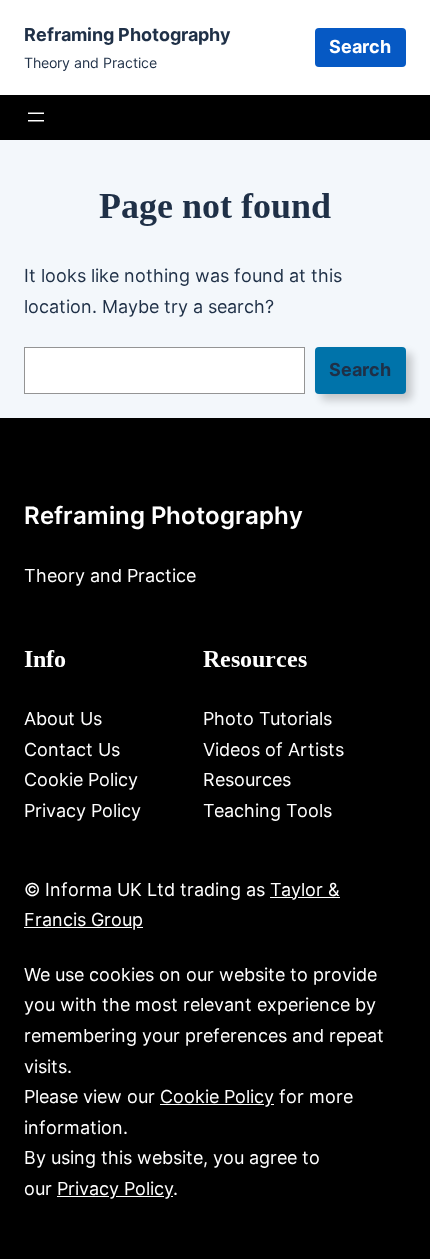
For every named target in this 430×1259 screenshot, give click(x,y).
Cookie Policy (217, 1096)
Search (360, 46)
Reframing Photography (127, 34)
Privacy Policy (115, 1188)
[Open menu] (36, 117)
